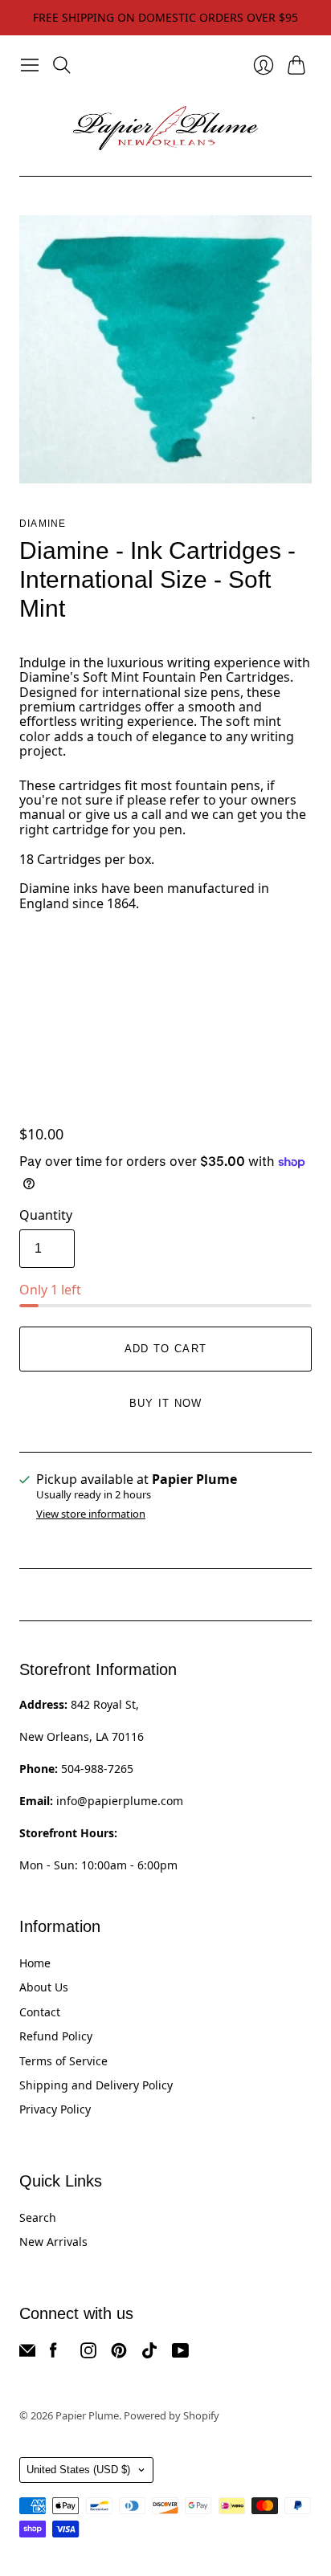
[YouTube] (180, 2354)
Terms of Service (63, 2061)
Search (38, 2217)
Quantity (46, 1215)
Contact (40, 2012)
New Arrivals (53, 2242)
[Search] (62, 65)
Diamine (43, 524)
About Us (44, 1987)
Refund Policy (56, 2036)
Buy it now (166, 1403)
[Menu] (30, 65)
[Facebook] (53, 2354)
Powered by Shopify (172, 2415)
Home (35, 1963)
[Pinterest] (119, 2354)
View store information (91, 1514)
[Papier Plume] (165, 128)
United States (78, 2470)
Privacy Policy (55, 2109)
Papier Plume (87, 2415)
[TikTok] (149, 2354)
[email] (27, 2354)
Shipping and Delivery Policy (96, 2085)
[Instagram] (88, 2354)
